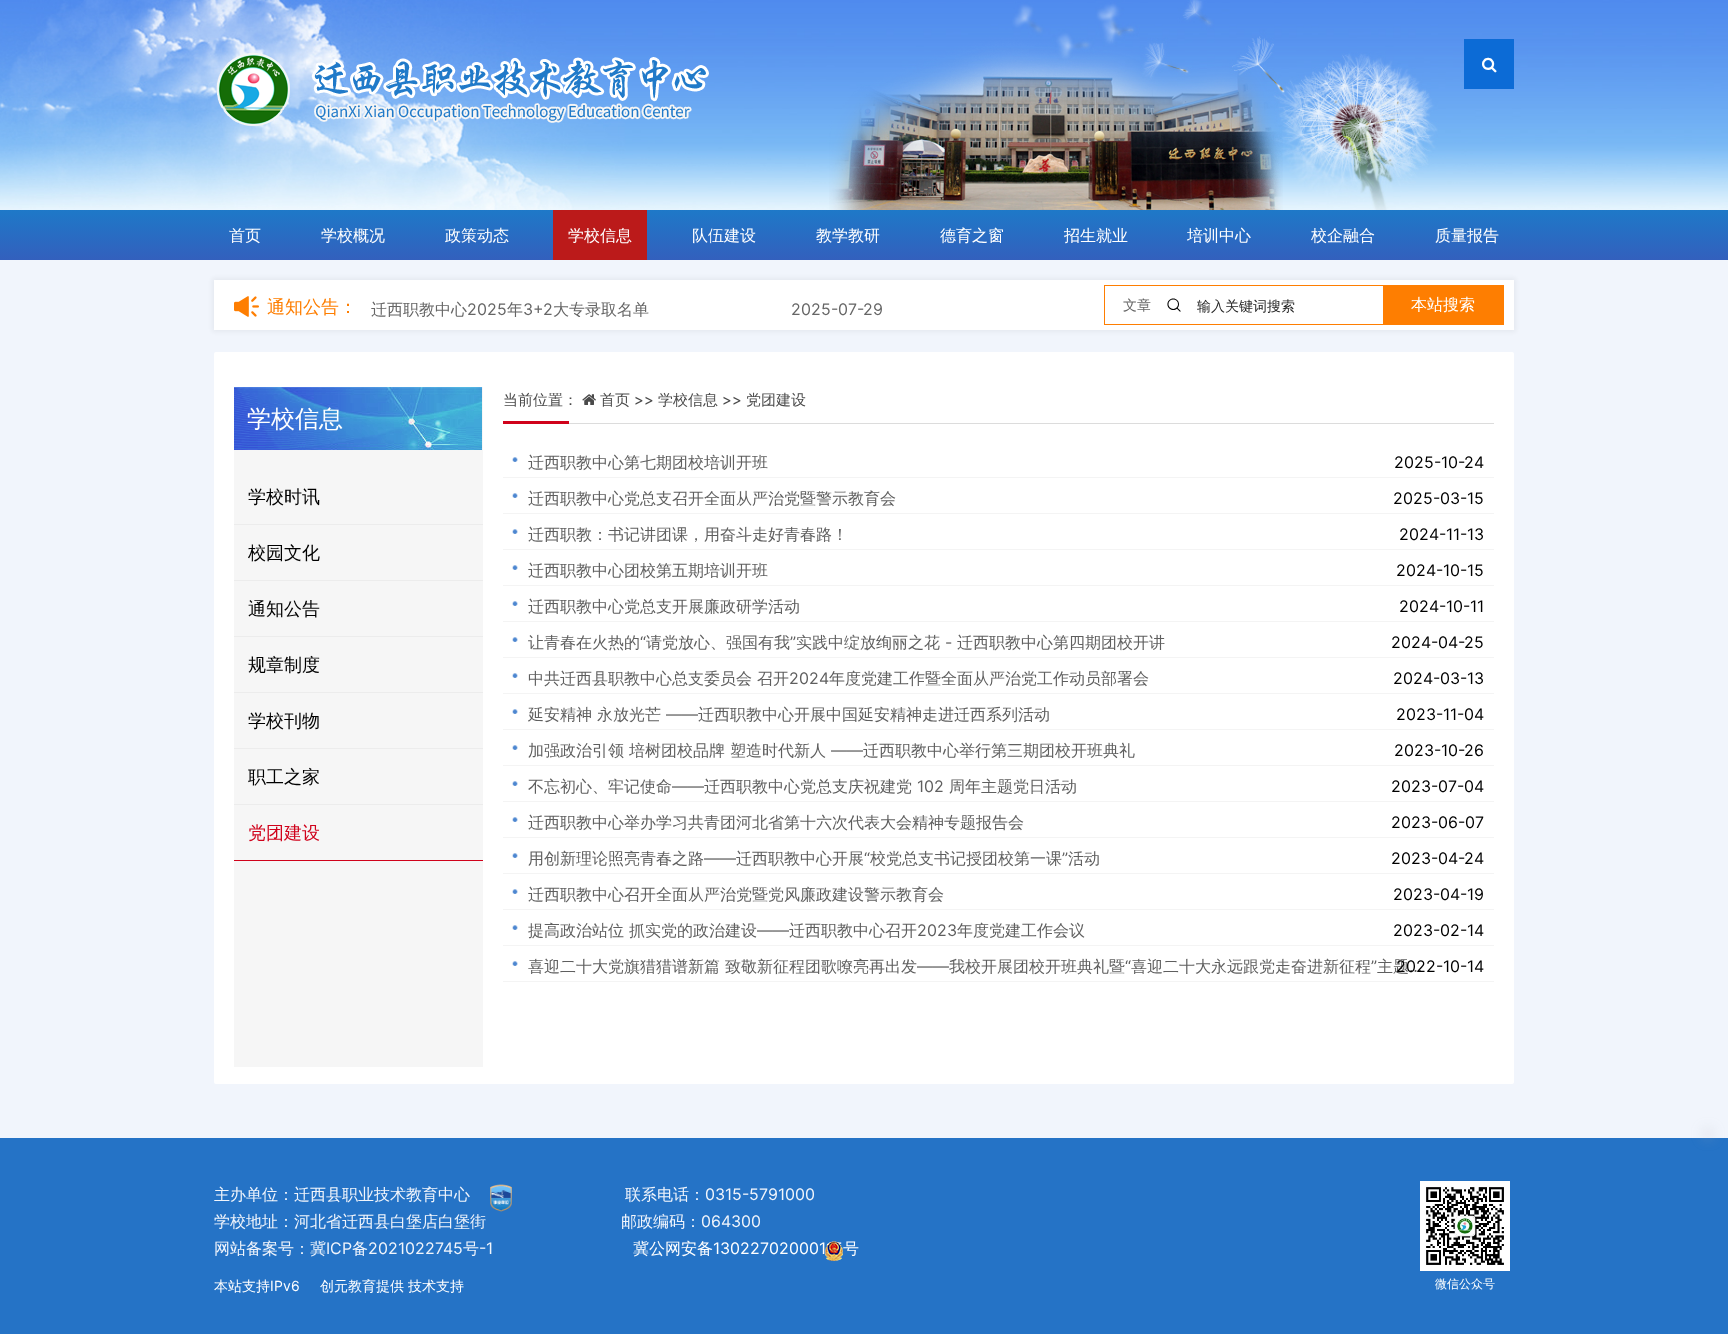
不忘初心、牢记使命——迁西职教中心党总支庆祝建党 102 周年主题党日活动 (802, 786)
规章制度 (284, 664)
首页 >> (629, 399)
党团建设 (284, 832)
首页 (245, 235)
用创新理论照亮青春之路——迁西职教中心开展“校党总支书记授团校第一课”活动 (814, 858)
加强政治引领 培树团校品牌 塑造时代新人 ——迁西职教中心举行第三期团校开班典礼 (831, 750)
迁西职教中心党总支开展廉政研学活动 (664, 606)
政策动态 (477, 235)
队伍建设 (724, 235)
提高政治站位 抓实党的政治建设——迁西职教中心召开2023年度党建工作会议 (806, 930)
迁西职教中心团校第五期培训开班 (648, 570)
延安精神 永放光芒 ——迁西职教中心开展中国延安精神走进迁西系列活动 (789, 714)
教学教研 (848, 235)
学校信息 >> (702, 399)
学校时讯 (284, 496)
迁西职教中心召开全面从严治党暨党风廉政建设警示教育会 (736, 894)
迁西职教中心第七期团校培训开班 (648, 462)
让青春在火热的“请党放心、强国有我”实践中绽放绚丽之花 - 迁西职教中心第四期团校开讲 (846, 642)
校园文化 (284, 552)
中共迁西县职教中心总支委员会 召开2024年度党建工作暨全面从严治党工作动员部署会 (838, 678)
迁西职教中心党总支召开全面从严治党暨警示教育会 (712, 498)
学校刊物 (284, 720)
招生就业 (1096, 235)
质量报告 (1467, 235)
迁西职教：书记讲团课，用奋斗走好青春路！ (688, 534)
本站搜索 (1443, 304)
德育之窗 (972, 235)
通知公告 (284, 608)
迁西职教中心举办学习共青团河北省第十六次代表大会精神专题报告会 (776, 822)
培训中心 (1219, 235)
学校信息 (600, 235)
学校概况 (353, 235)
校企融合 (1343, 235)
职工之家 (284, 776)
